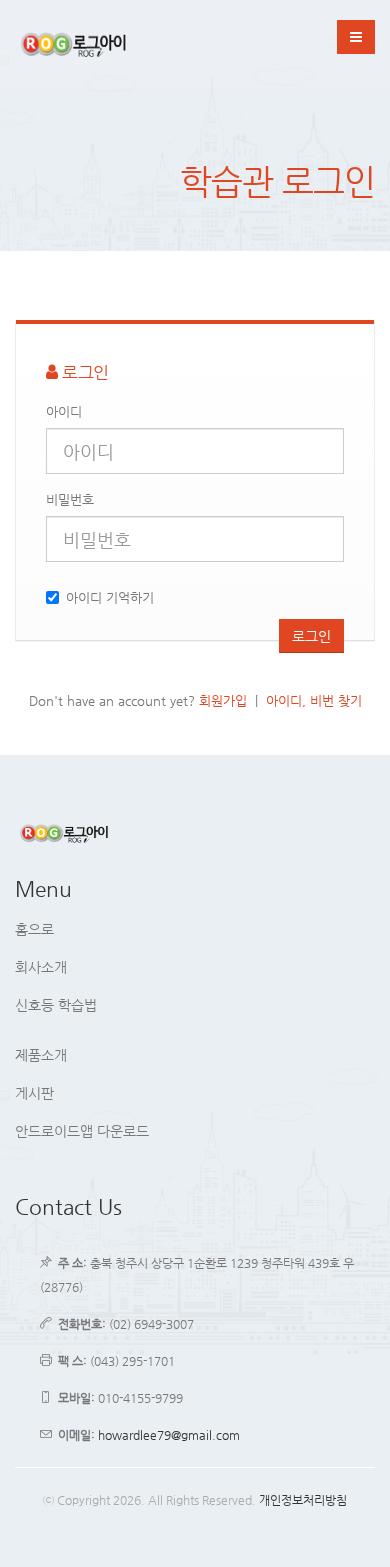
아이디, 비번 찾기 (314, 700)
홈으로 (34, 929)
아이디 (64, 411)
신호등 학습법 (56, 1005)
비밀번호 (70, 499)
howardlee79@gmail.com (169, 1435)
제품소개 (41, 1055)
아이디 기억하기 (110, 597)
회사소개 (41, 967)
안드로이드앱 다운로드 (82, 1131)
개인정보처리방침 (303, 1500)
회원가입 (223, 700)
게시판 (34, 1093)
